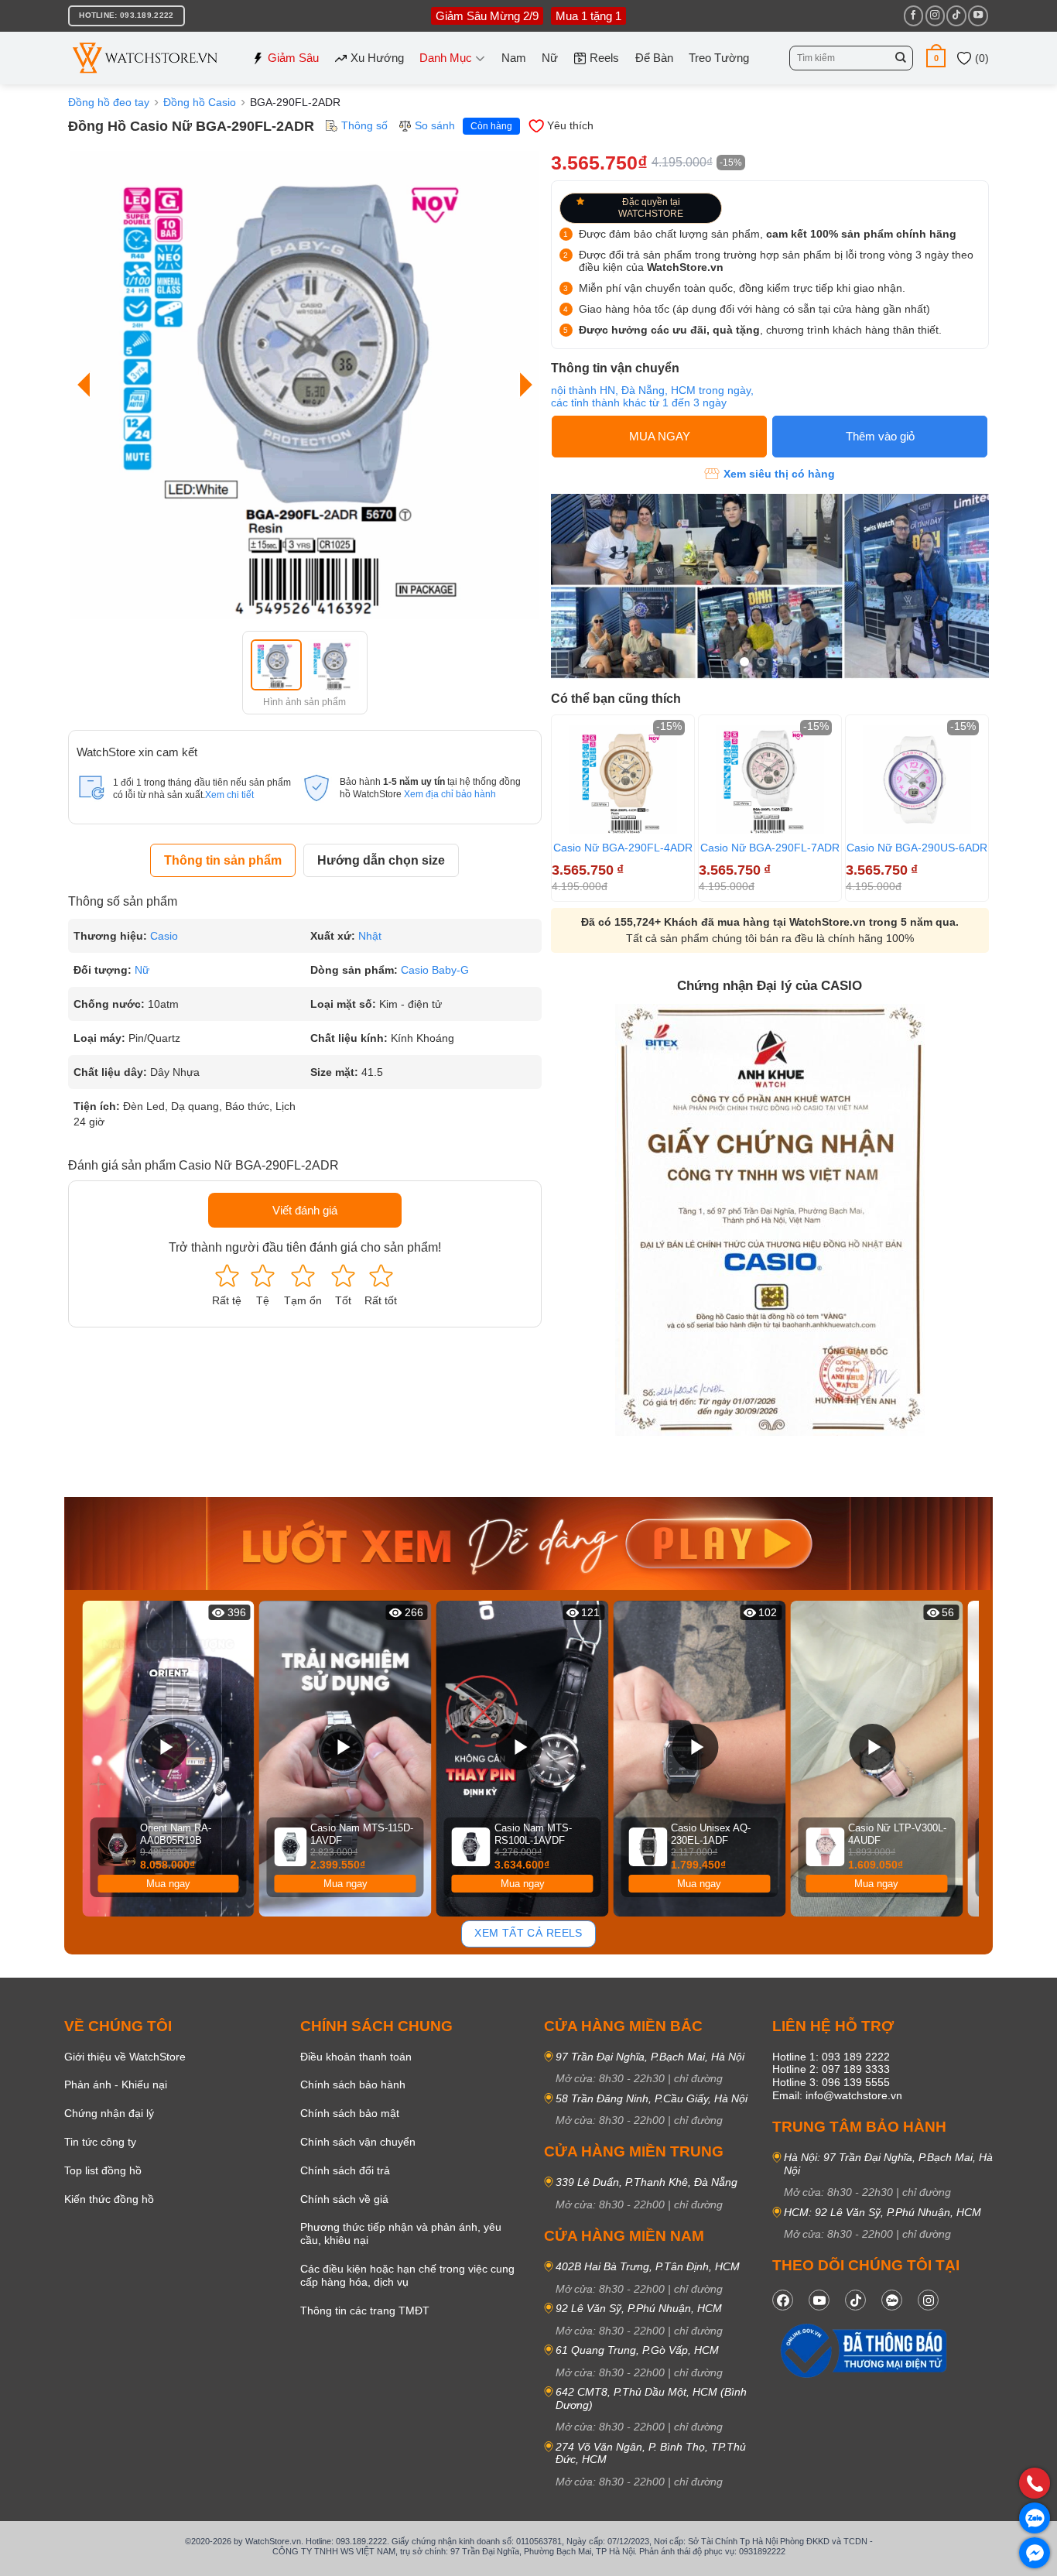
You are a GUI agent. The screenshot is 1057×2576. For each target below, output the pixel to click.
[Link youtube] (819, 2300)
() (980, 58)
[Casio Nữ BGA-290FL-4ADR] (623, 779)
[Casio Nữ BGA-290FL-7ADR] (770, 779)
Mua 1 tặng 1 (588, 16)
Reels (604, 58)
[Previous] (87, 385)
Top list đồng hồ (103, 2170)
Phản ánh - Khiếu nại (116, 2084)
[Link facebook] (783, 2300)
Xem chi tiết (229, 795)
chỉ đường (698, 2078)
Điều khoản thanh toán (356, 2057)
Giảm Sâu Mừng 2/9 (487, 16)
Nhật (370, 936)
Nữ (550, 58)
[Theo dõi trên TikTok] (956, 15)
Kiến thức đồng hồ (109, 2199)
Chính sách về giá (344, 2199)
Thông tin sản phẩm (223, 860)
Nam (514, 58)
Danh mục (446, 58)
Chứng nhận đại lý (109, 2113)
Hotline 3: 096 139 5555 (831, 2082)
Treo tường (719, 58)
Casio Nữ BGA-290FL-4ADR (623, 848)
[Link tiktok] (855, 2300)
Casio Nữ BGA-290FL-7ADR (770, 848)
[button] (936, 58)
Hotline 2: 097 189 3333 (831, 2069)
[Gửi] (901, 58)
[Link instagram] (928, 2300)
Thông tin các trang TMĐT (365, 2311)
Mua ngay (168, 1884)
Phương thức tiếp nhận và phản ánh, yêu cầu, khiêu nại (401, 2233)
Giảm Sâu (293, 58)
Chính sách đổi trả (345, 2170)
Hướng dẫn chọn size (381, 860)
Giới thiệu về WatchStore (125, 2057)
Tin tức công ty (100, 2142)
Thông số (364, 125)
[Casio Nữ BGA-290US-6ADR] (917, 779)
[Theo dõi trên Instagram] (935, 15)
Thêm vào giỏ (880, 436)
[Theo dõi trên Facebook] (913, 15)
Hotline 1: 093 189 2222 (831, 2057)
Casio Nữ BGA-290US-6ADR (917, 848)
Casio (164, 936)
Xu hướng (377, 58)
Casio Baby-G (435, 970)
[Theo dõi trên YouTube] (978, 15)
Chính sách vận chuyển (358, 2142)
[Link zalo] (892, 2300)
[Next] (522, 385)
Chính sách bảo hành (353, 2084)
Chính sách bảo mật (350, 2113)
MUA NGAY (660, 436)
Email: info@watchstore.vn (837, 2095)
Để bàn (654, 58)
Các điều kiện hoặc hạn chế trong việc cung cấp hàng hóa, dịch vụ (407, 2275)
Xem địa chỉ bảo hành (450, 794)
